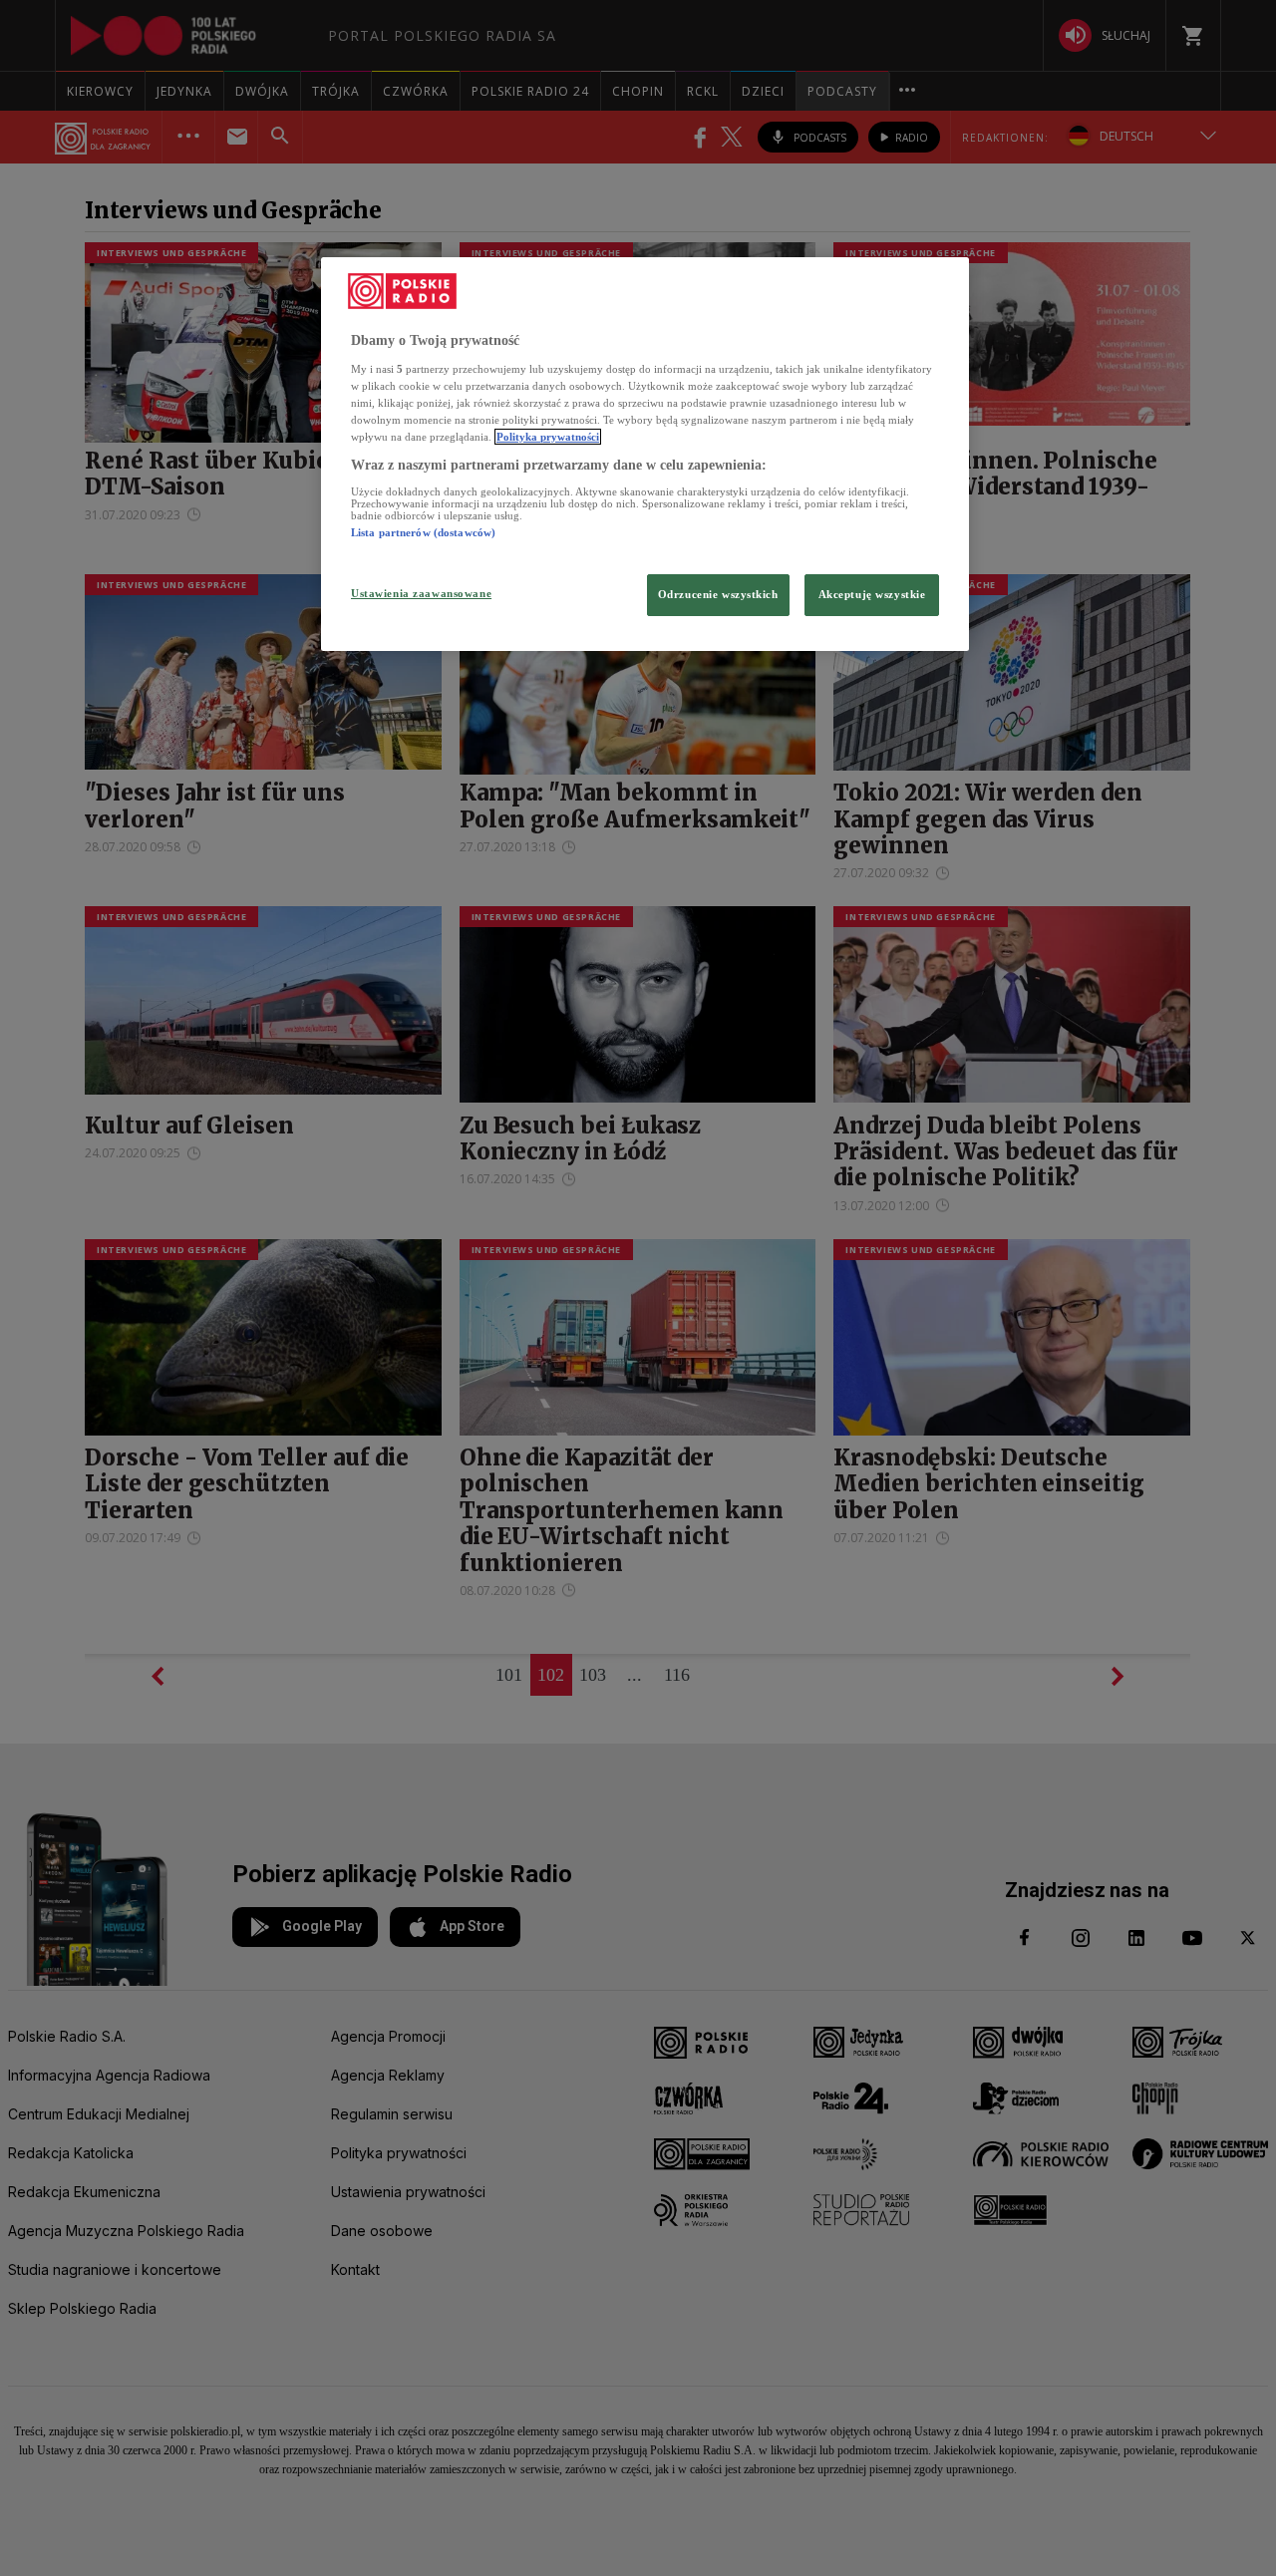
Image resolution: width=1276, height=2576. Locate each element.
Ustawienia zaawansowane (421, 593)
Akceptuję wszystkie (872, 594)
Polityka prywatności (548, 437)
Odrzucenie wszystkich (718, 594)
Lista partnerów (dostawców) (423, 532)
